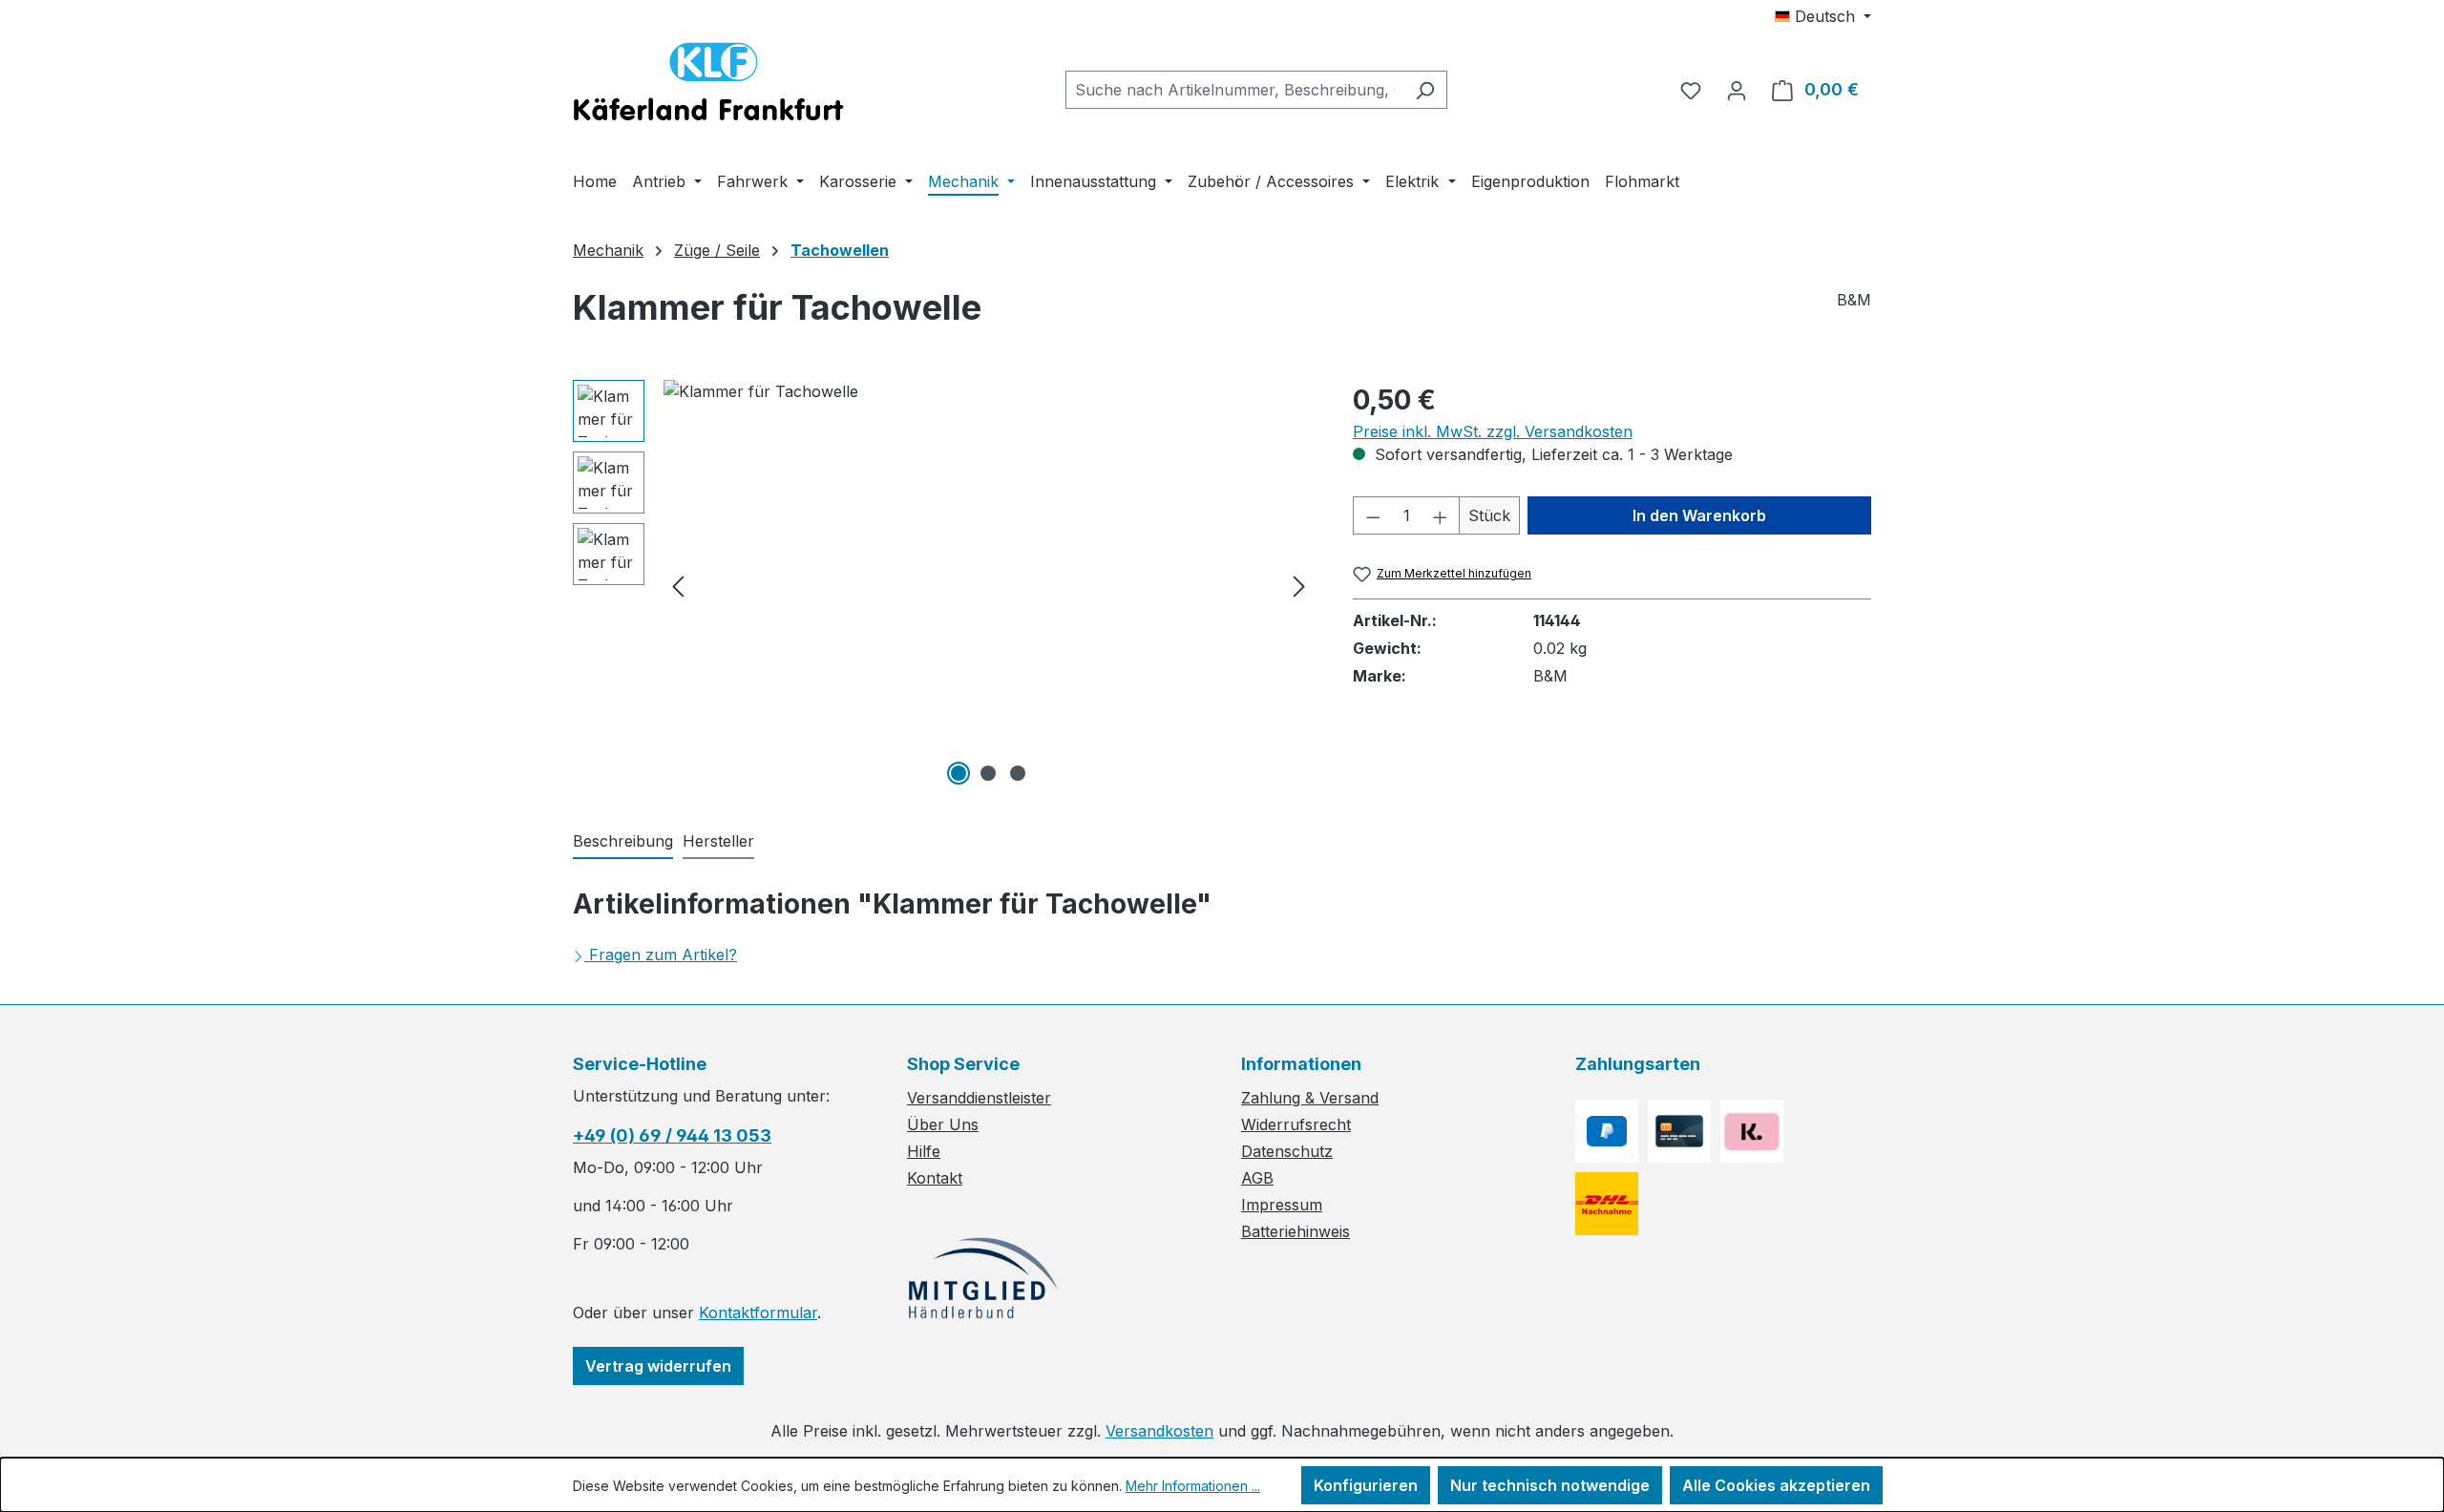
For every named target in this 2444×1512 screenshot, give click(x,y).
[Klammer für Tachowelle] (989, 585)
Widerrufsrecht (1296, 1124)
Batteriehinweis (1296, 1231)
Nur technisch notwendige (1550, 1485)
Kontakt (935, 1178)
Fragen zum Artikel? (663, 955)
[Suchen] (1425, 90)
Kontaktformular (758, 1312)
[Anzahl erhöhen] (1441, 515)
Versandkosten (1159, 1431)
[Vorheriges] (678, 586)
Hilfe (924, 1151)
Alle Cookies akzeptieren (1776, 1485)
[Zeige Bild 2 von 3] (988, 773)
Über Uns (943, 1124)
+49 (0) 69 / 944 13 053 (672, 1135)
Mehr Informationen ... (1193, 1486)
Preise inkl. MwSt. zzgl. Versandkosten (1493, 431)
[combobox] (1234, 90)
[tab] (623, 842)
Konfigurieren (1366, 1485)
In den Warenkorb (1699, 515)
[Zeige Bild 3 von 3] (1018, 773)
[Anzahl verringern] (1373, 515)
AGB (1257, 1178)
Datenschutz (1287, 1151)
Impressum (1282, 1205)
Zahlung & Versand (1310, 1098)
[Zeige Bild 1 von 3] (959, 773)
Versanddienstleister (979, 1098)
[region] (944, 585)
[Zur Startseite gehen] (708, 86)
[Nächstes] (1299, 586)
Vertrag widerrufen (658, 1366)
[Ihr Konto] (1737, 90)
